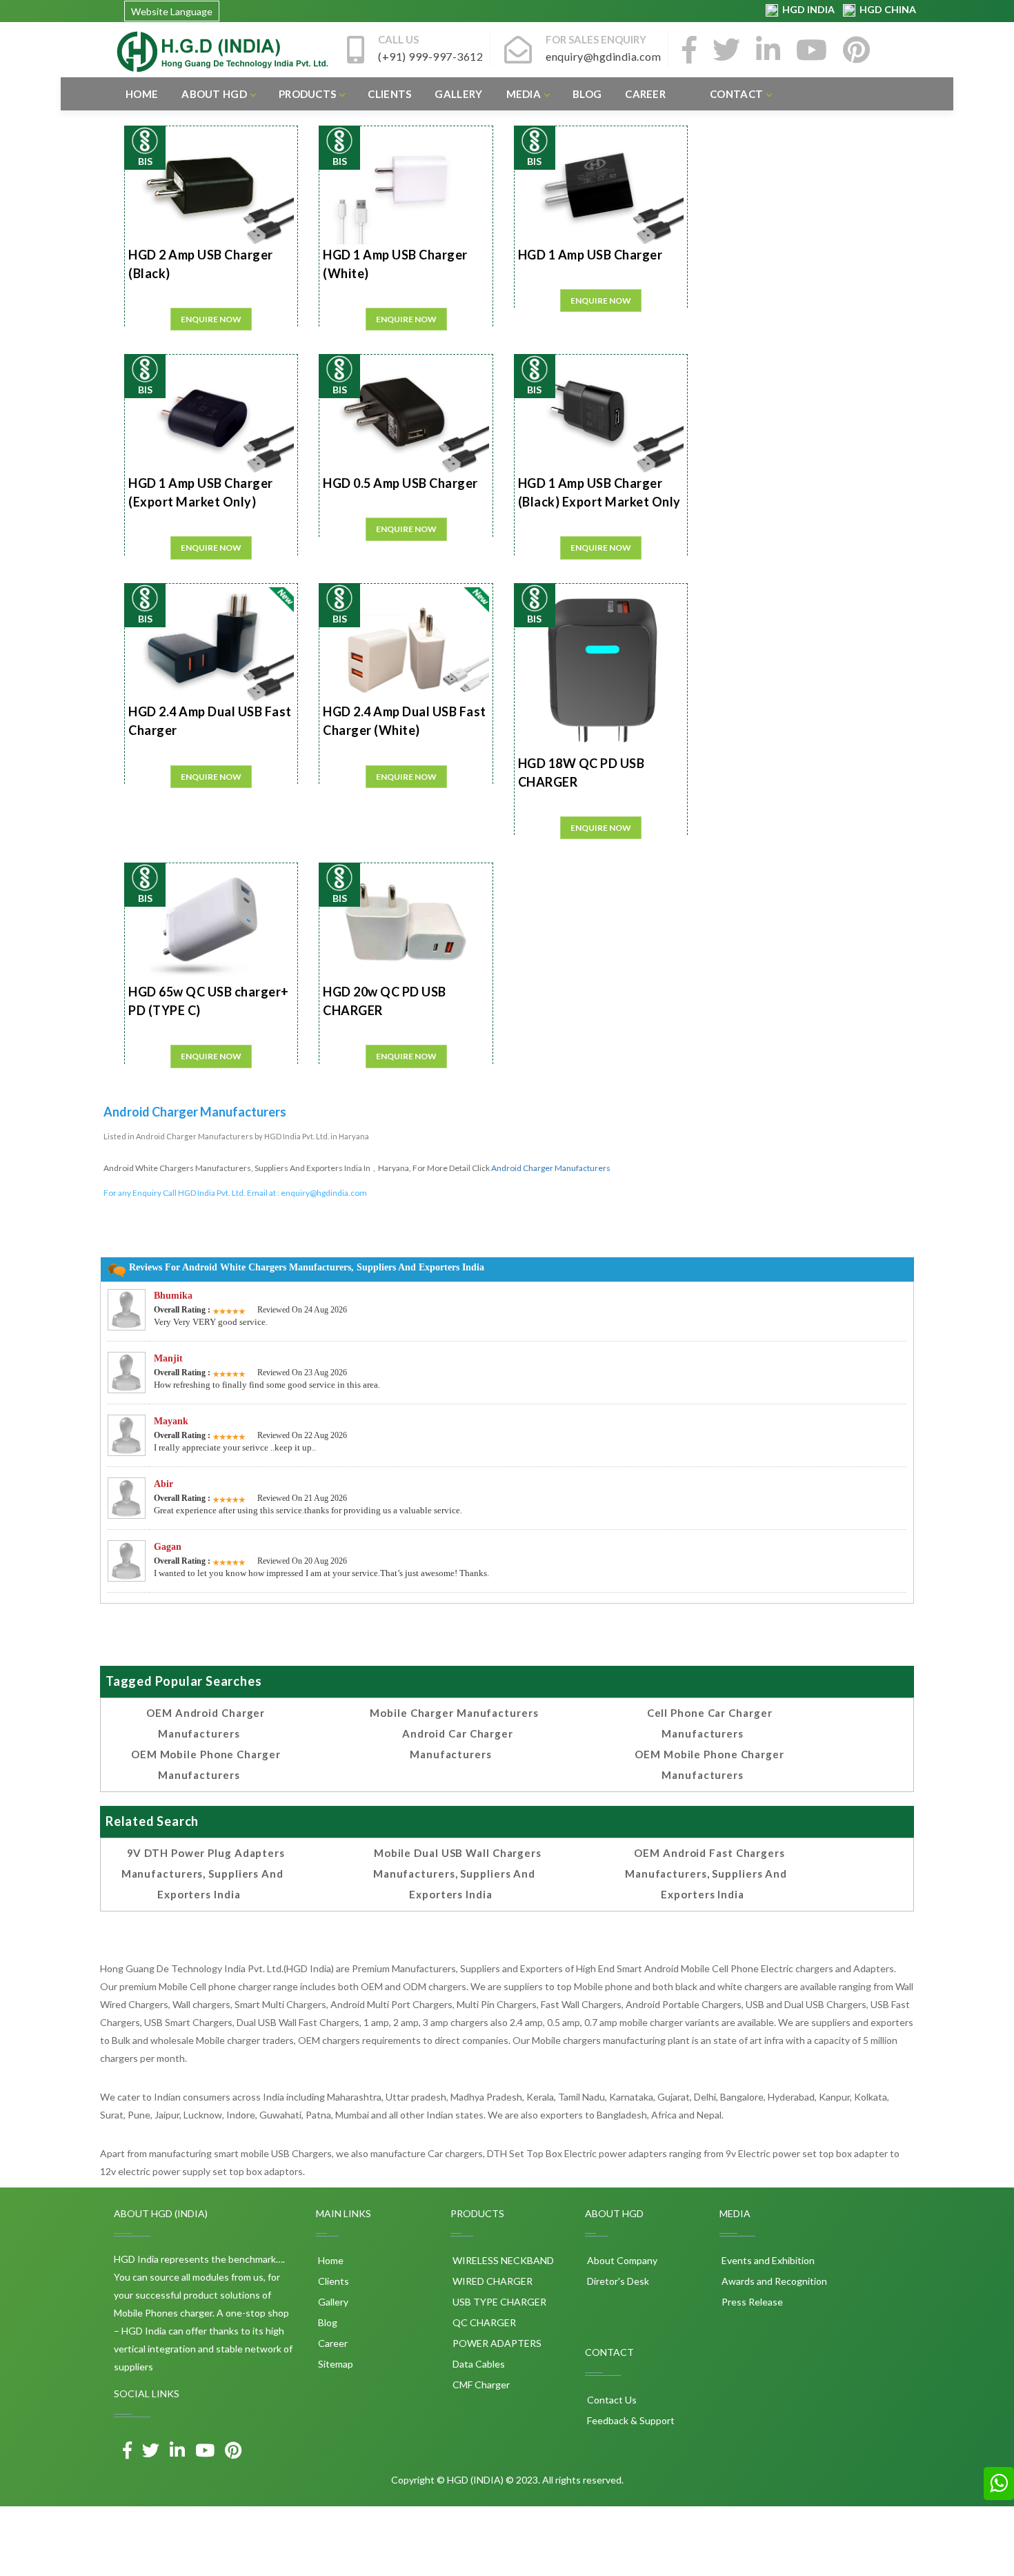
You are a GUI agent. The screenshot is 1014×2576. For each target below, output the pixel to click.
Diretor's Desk (617, 2281)
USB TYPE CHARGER (498, 2302)
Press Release (751, 2302)
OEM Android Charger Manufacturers (206, 1723)
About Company (621, 2260)
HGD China (886, 9)
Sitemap (335, 2364)
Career (645, 94)
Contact (736, 94)
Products (307, 94)
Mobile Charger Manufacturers (454, 1713)
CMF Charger (480, 2385)
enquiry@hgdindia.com (324, 1193)
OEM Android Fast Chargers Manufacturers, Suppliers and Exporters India (706, 1874)
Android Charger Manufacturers (551, 1168)
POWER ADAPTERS (496, 2343)
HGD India (807, 9)
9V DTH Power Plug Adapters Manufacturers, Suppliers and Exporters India (203, 1874)
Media (524, 94)
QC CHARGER (483, 2322)
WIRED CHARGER (491, 2281)
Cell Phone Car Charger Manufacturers (710, 1723)
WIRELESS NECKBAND (502, 2260)
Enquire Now (211, 319)
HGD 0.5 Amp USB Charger (400, 483)
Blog (587, 94)
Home (142, 94)
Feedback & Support (630, 2420)
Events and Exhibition (767, 2260)
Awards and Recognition (773, 2281)
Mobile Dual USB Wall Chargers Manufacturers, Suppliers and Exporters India (457, 1874)
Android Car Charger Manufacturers (458, 1744)
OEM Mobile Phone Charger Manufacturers (206, 1764)
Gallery (458, 94)
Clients (389, 94)
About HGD (214, 94)
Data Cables (478, 2364)
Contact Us (611, 2400)
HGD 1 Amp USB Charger (590, 255)
